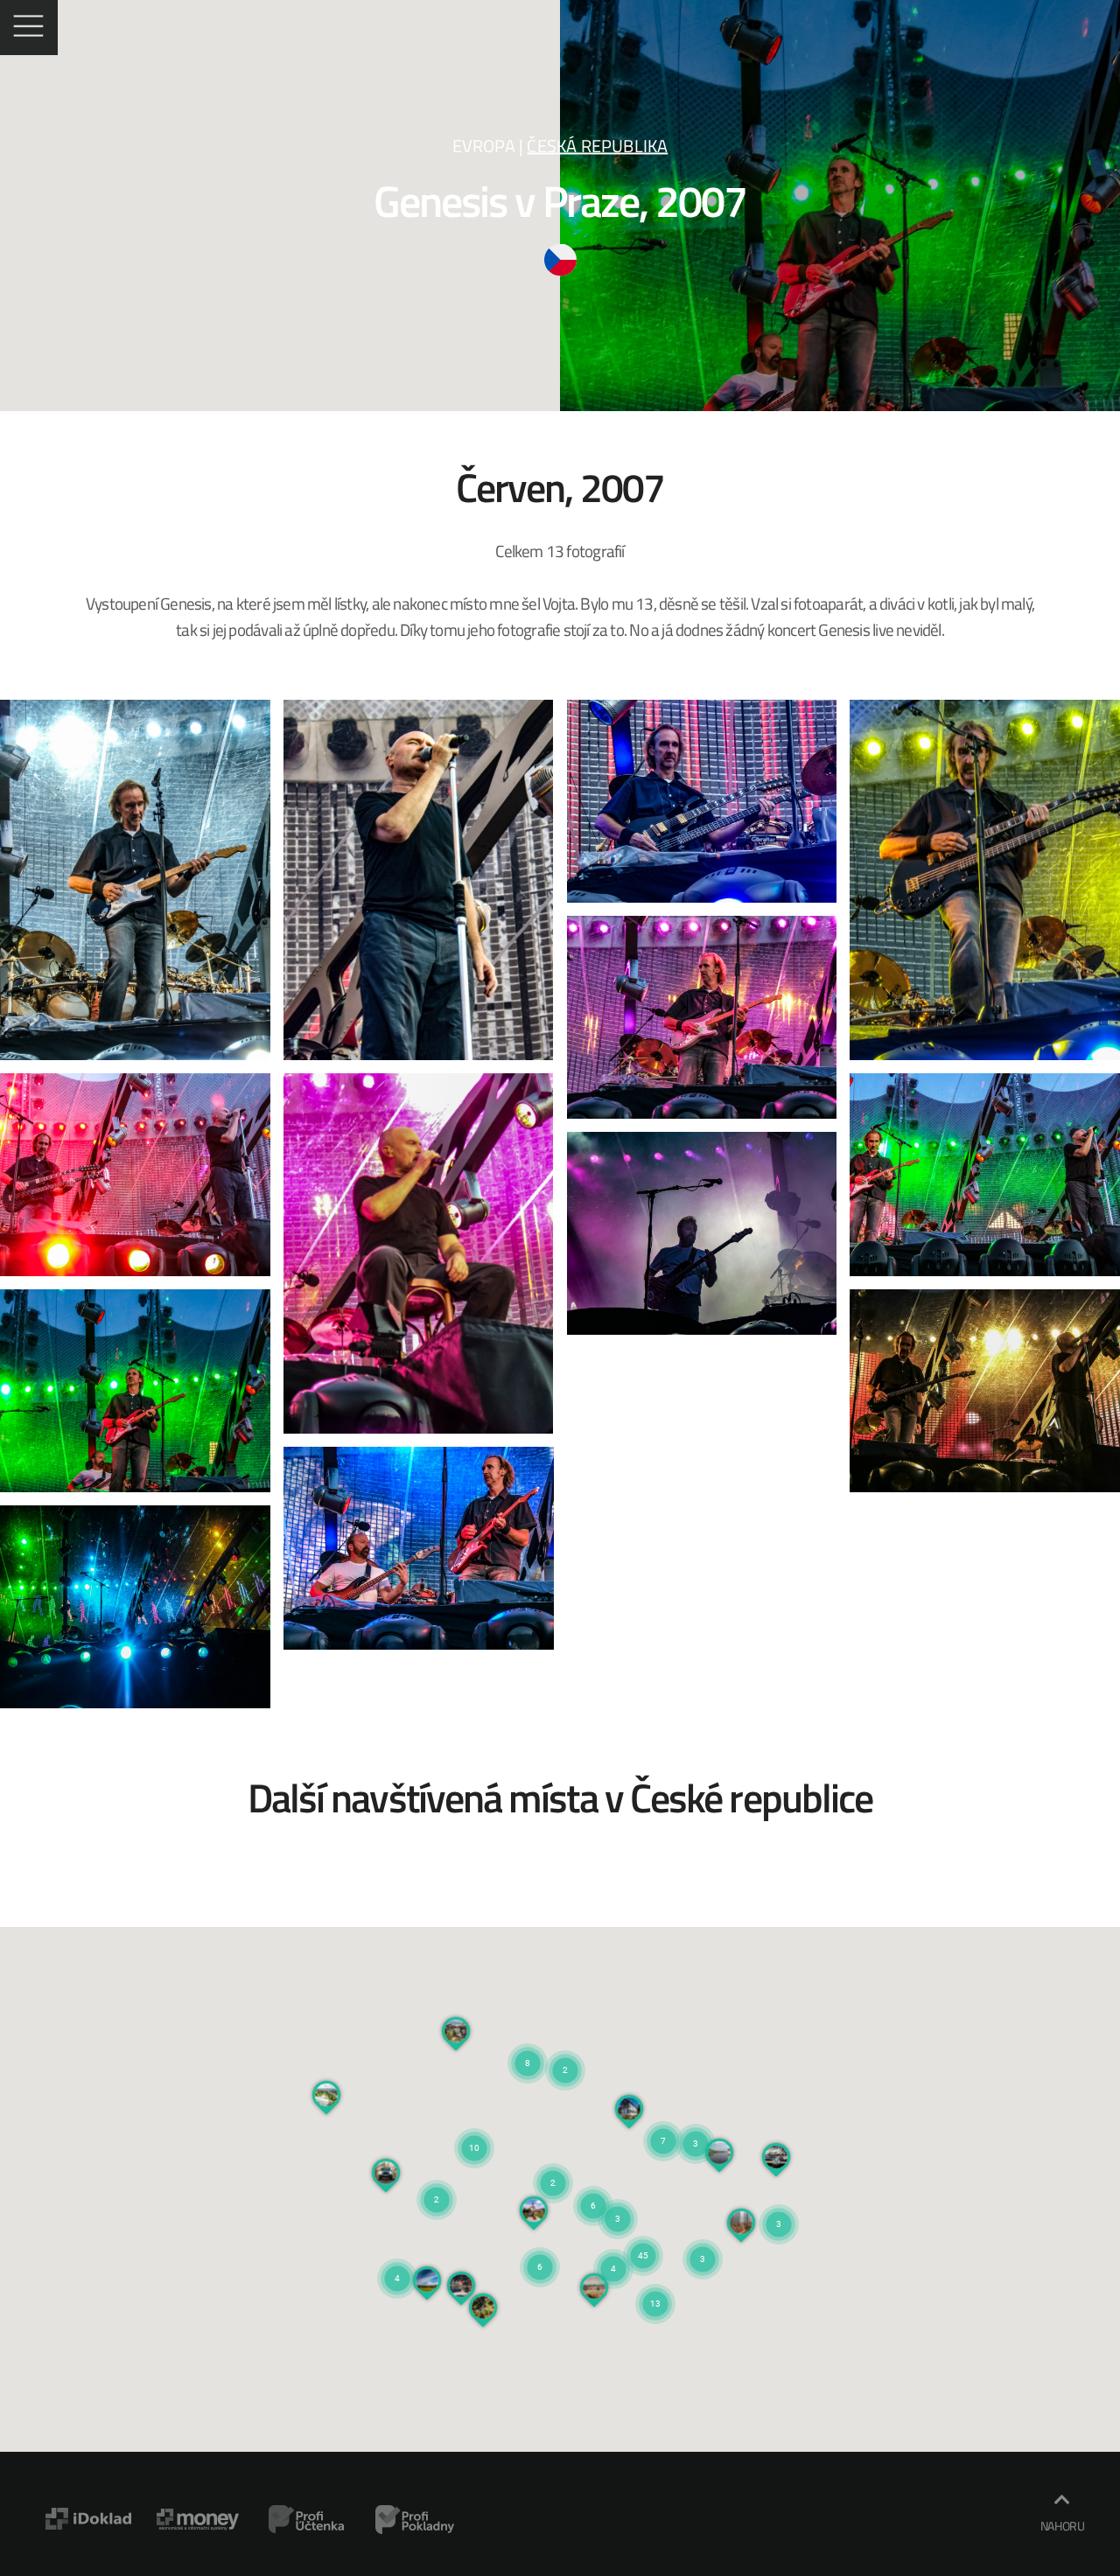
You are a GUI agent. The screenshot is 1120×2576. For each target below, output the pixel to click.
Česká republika (597, 146)
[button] (553, 2161)
